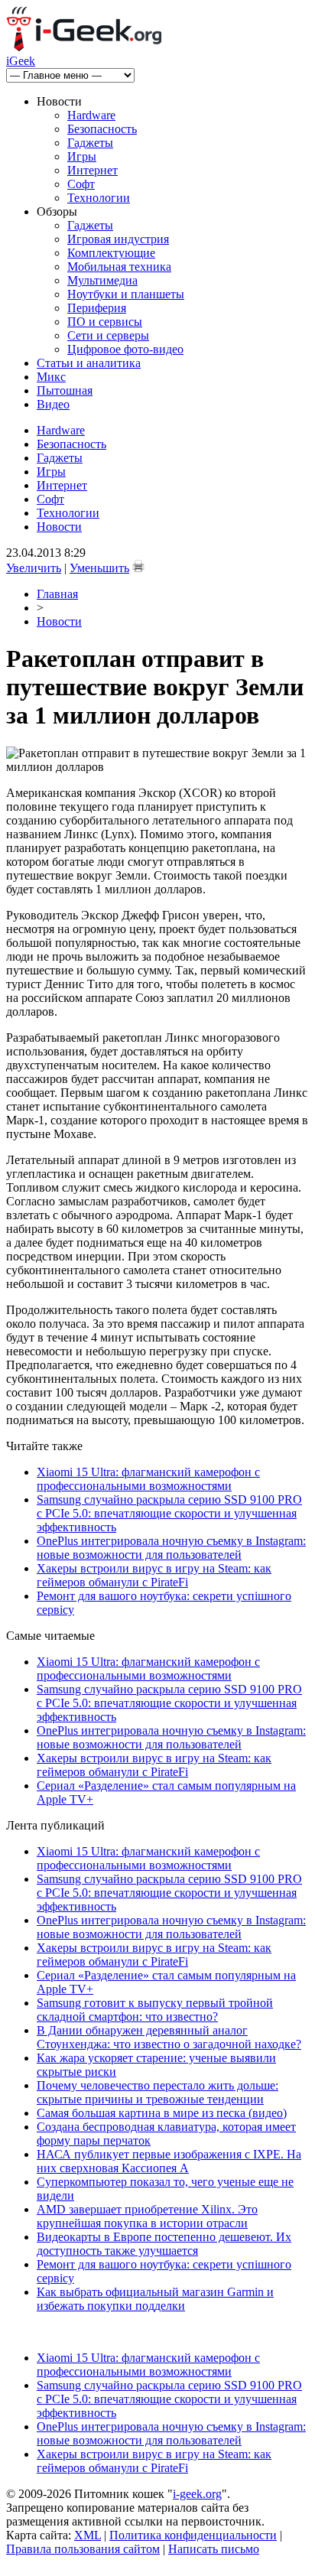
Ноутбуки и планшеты (126, 294)
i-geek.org (197, 2494)
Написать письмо (214, 2549)
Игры (82, 156)
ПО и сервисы (105, 322)
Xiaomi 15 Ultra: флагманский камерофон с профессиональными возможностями (148, 1479)
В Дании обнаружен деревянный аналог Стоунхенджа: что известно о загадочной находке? (169, 2037)
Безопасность (102, 129)
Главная (57, 594)
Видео (53, 404)
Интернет (93, 170)
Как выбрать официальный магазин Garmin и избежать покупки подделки (155, 2299)
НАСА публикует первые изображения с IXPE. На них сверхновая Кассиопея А (169, 2161)
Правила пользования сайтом (83, 2549)
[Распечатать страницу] (138, 566)
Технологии (99, 198)
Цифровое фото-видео (125, 349)
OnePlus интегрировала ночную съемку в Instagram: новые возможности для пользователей (171, 1548)
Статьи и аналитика (89, 363)
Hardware (91, 115)
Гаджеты (90, 143)
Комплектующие (111, 253)
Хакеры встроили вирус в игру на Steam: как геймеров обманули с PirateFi (154, 1575)
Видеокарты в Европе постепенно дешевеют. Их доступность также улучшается (164, 2244)
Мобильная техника (119, 267)
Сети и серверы (108, 335)
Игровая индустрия (118, 239)
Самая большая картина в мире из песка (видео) (162, 2113)
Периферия (97, 308)
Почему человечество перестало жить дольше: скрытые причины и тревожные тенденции (157, 2092)
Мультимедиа (102, 280)
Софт (81, 184)
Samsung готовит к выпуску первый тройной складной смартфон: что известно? (155, 2010)
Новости (59, 527)
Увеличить (34, 568)
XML (88, 2535)
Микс (51, 377)
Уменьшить (99, 568)
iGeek (21, 61)
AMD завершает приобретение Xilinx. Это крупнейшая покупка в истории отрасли (147, 2216)
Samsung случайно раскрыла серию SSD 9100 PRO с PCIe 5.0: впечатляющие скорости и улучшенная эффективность (169, 1513)
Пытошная (65, 390)
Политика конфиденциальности (193, 2535)
